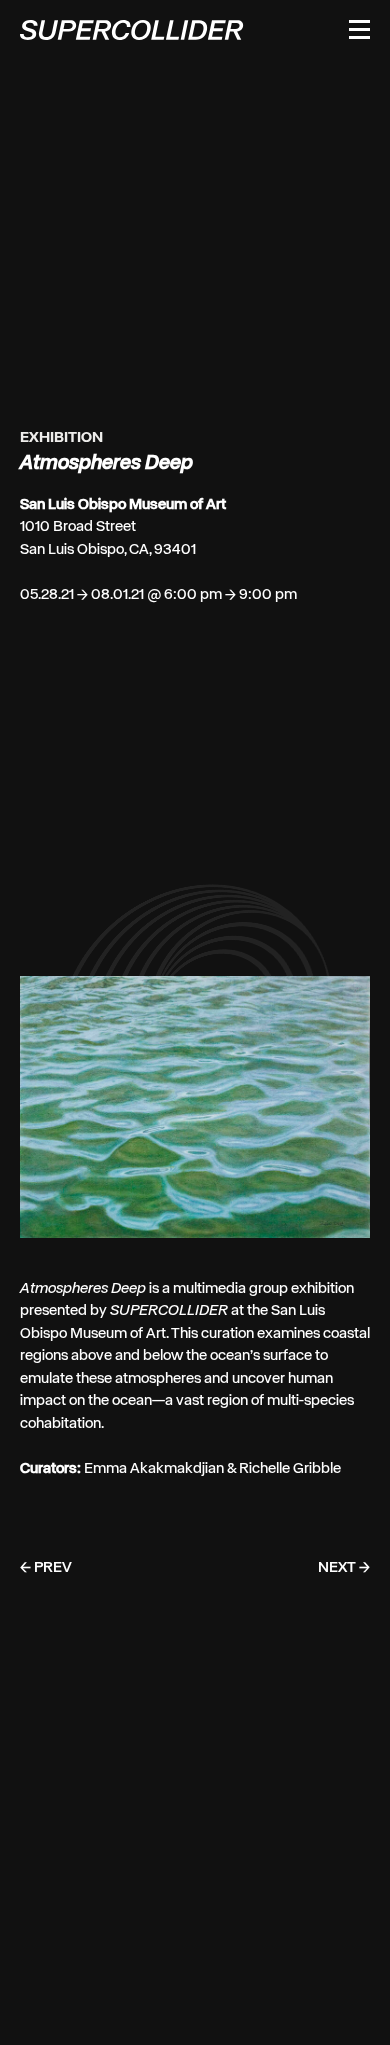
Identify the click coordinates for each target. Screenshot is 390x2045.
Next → (344, 1610)
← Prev (46, 1610)
